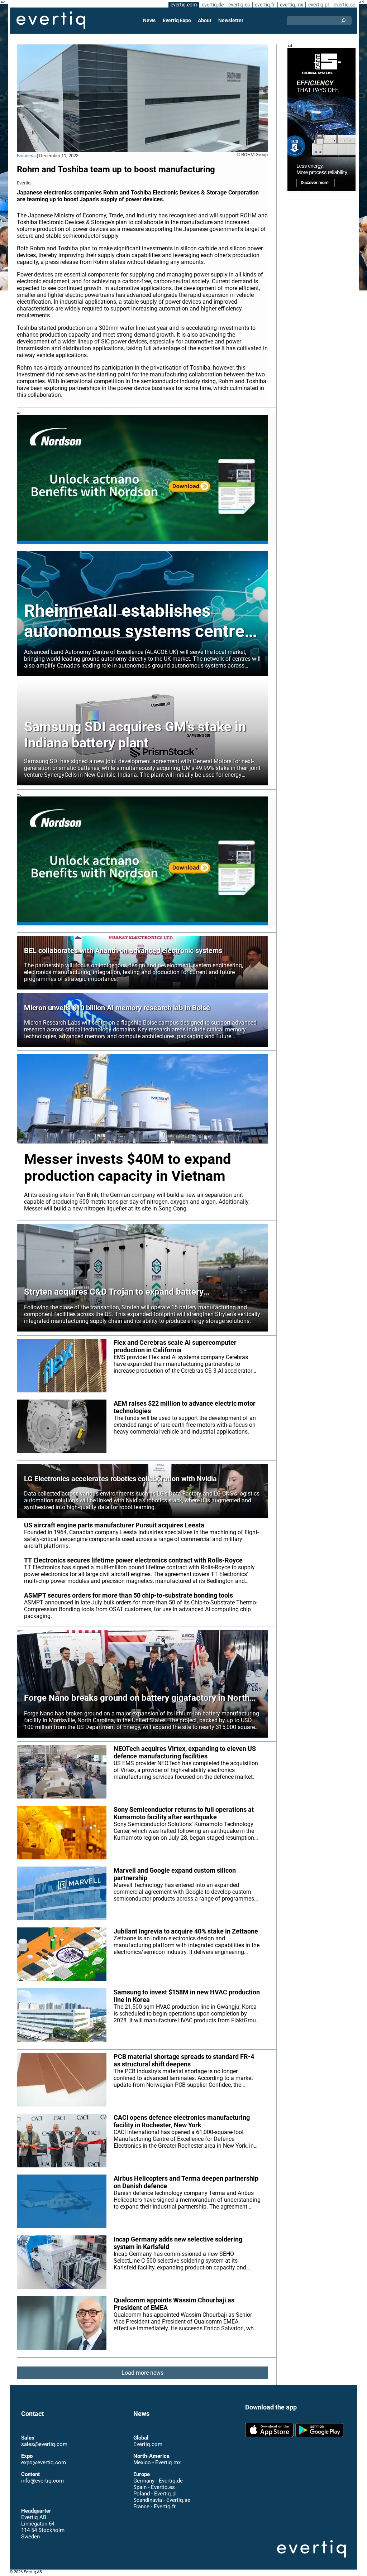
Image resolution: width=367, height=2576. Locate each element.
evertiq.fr (265, 5)
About (205, 20)
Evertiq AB (51, 20)
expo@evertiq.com (44, 2462)
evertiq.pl (318, 5)
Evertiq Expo (177, 20)
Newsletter (231, 20)
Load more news (142, 2373)
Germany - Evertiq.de (158, 2481)
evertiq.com (184, 5)
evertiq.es (239, 5)
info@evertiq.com (42, 2481)
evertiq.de (213, 5)
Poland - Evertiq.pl (155, 2494)
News (149, 20)
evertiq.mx (292, 5)
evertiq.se (344, 5)
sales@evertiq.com (44, 2444)
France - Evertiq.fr (154, 2507)
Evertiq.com (148, 2444)
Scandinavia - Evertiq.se (162, 2500)
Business (26, 156)
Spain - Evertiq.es (154, 2487)
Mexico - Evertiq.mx (157, 2462)
